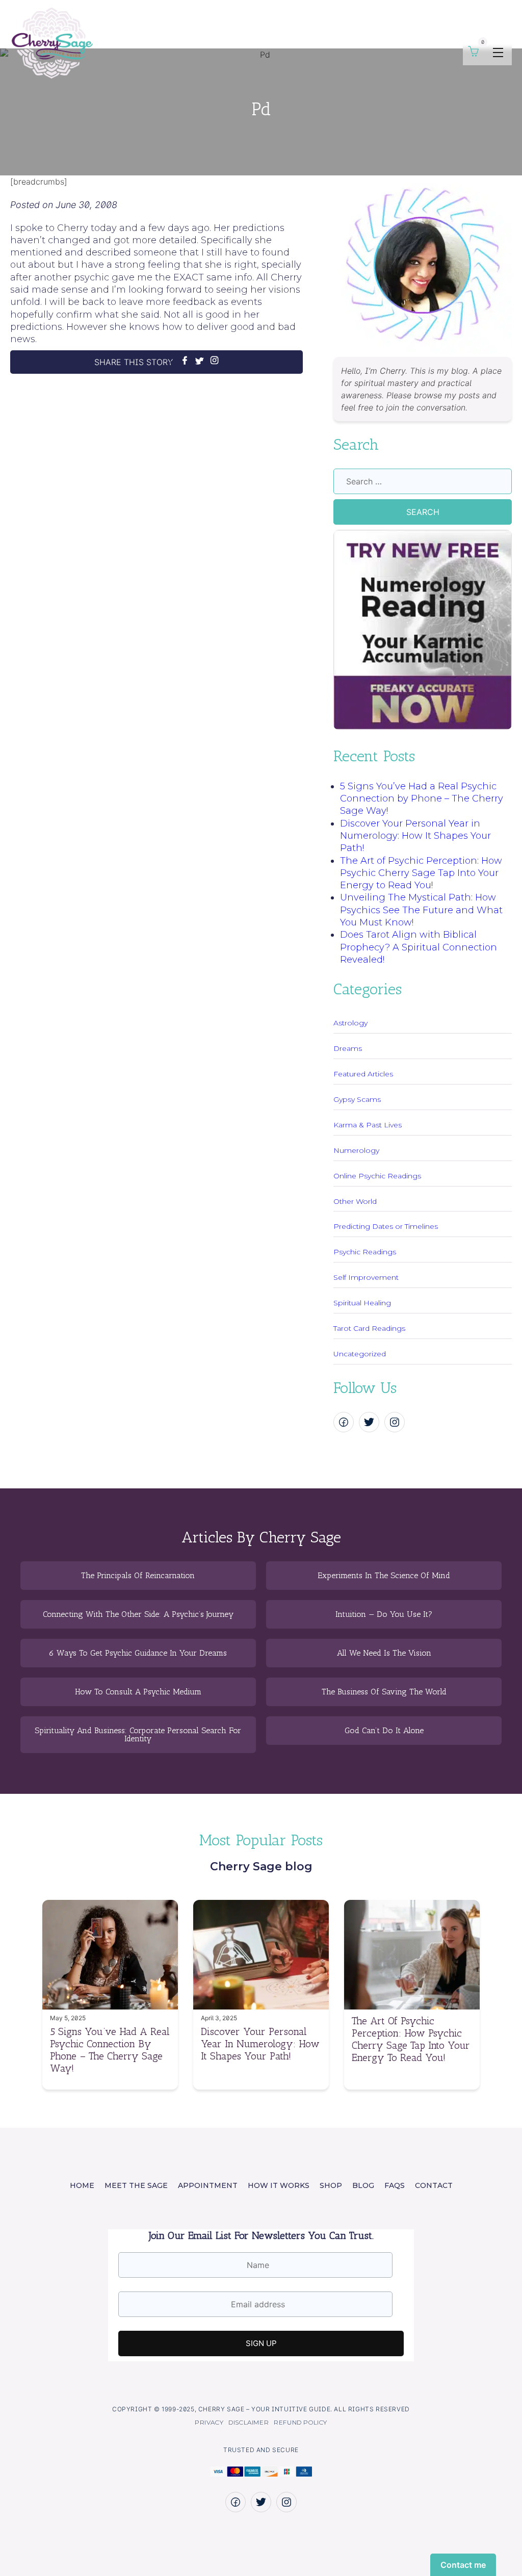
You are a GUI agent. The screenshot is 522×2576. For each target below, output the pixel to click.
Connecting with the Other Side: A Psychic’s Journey (138, 1614)
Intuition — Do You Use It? (384, 1614)
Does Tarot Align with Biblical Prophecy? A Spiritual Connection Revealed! (419, 947)
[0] (473, 54)
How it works (279, 2185)
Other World (355, 1201)
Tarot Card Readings (369, 1328)
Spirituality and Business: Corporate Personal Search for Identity (138, 1735)
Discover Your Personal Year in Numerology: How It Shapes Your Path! (415, 836)
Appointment (208, 2185)
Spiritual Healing (362, 1303)
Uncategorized (360, 1354)
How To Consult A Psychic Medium (138, 1692)
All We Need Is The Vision (384, 1653)
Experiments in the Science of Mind (384, 1576)
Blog (363, 2185)
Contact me (463, 2565)
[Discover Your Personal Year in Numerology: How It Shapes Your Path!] (261, 2006)
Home (82, 2185)
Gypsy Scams (357, 1099)
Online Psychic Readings (377, 1176)
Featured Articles (363, 1074)
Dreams (348, 1048)
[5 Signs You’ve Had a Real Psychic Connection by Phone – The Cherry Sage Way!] (110, 2006)
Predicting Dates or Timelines (386, 1226)
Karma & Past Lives (368, 1125)
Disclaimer (249, 2422)
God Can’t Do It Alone (384, 1731)
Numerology (356, 1150)
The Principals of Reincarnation (138, 1576)
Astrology (350, 1023)
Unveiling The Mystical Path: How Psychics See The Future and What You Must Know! (421, 910)
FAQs (395, 2185)
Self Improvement (366, 1277)
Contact (434, 2185)
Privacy (209, 2422)
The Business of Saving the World (384, 1692)
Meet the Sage (136, 2185)
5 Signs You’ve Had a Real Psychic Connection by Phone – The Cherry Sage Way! (422, 799)
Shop (331, 2185)
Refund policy (301, 2422)
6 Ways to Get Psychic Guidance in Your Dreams (138, 1653)
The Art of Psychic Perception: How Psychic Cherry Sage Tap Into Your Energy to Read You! (421, 873)
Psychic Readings (365, 1252)
